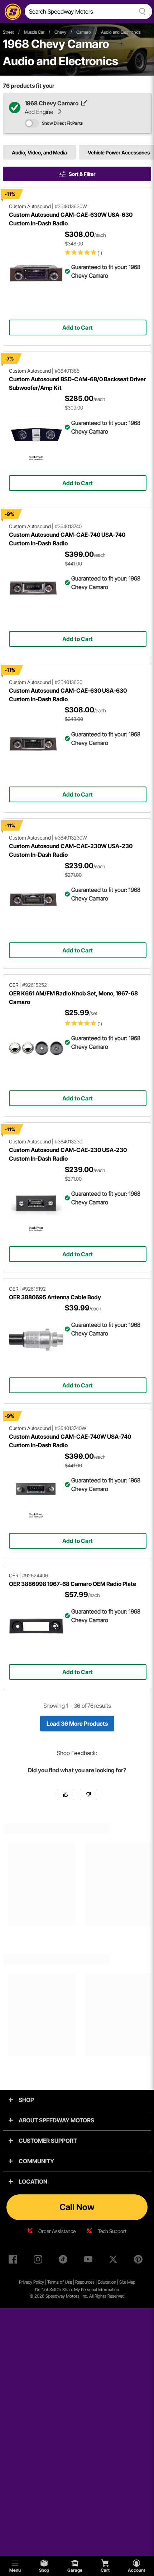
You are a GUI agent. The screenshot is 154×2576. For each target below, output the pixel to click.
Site (123, 2282)
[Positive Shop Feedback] (66, 1794)
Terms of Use (60, 2282)
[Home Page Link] (11, 11)
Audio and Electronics (121, 32)
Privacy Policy (32, 2282)
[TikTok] (64, 2261)
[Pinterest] (140, 2261)
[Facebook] (14, 2261)
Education (107, 2282)
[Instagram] (39, 2261)
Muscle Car (34, 32)
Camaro (84, 32)
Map (131, 2282)
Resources (85, 2282)
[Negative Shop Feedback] (88, 1794)
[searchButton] (141, 11)
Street (8, 32)
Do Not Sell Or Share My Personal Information (77, 2290)
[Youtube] (90, 2261)
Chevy (60, 32)
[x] (115, 2261)
